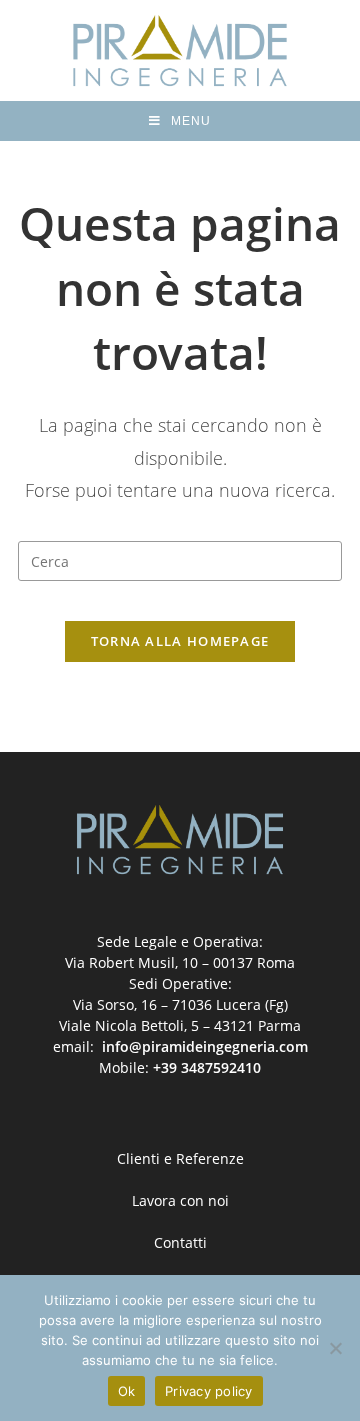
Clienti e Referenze (180, 1158)
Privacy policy (209, 1391)
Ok (127, 1391)
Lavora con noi (180, 1200)
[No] (335, 1348)
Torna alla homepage (180, 641)
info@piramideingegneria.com (205, 1046)
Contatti (180, 1242)
